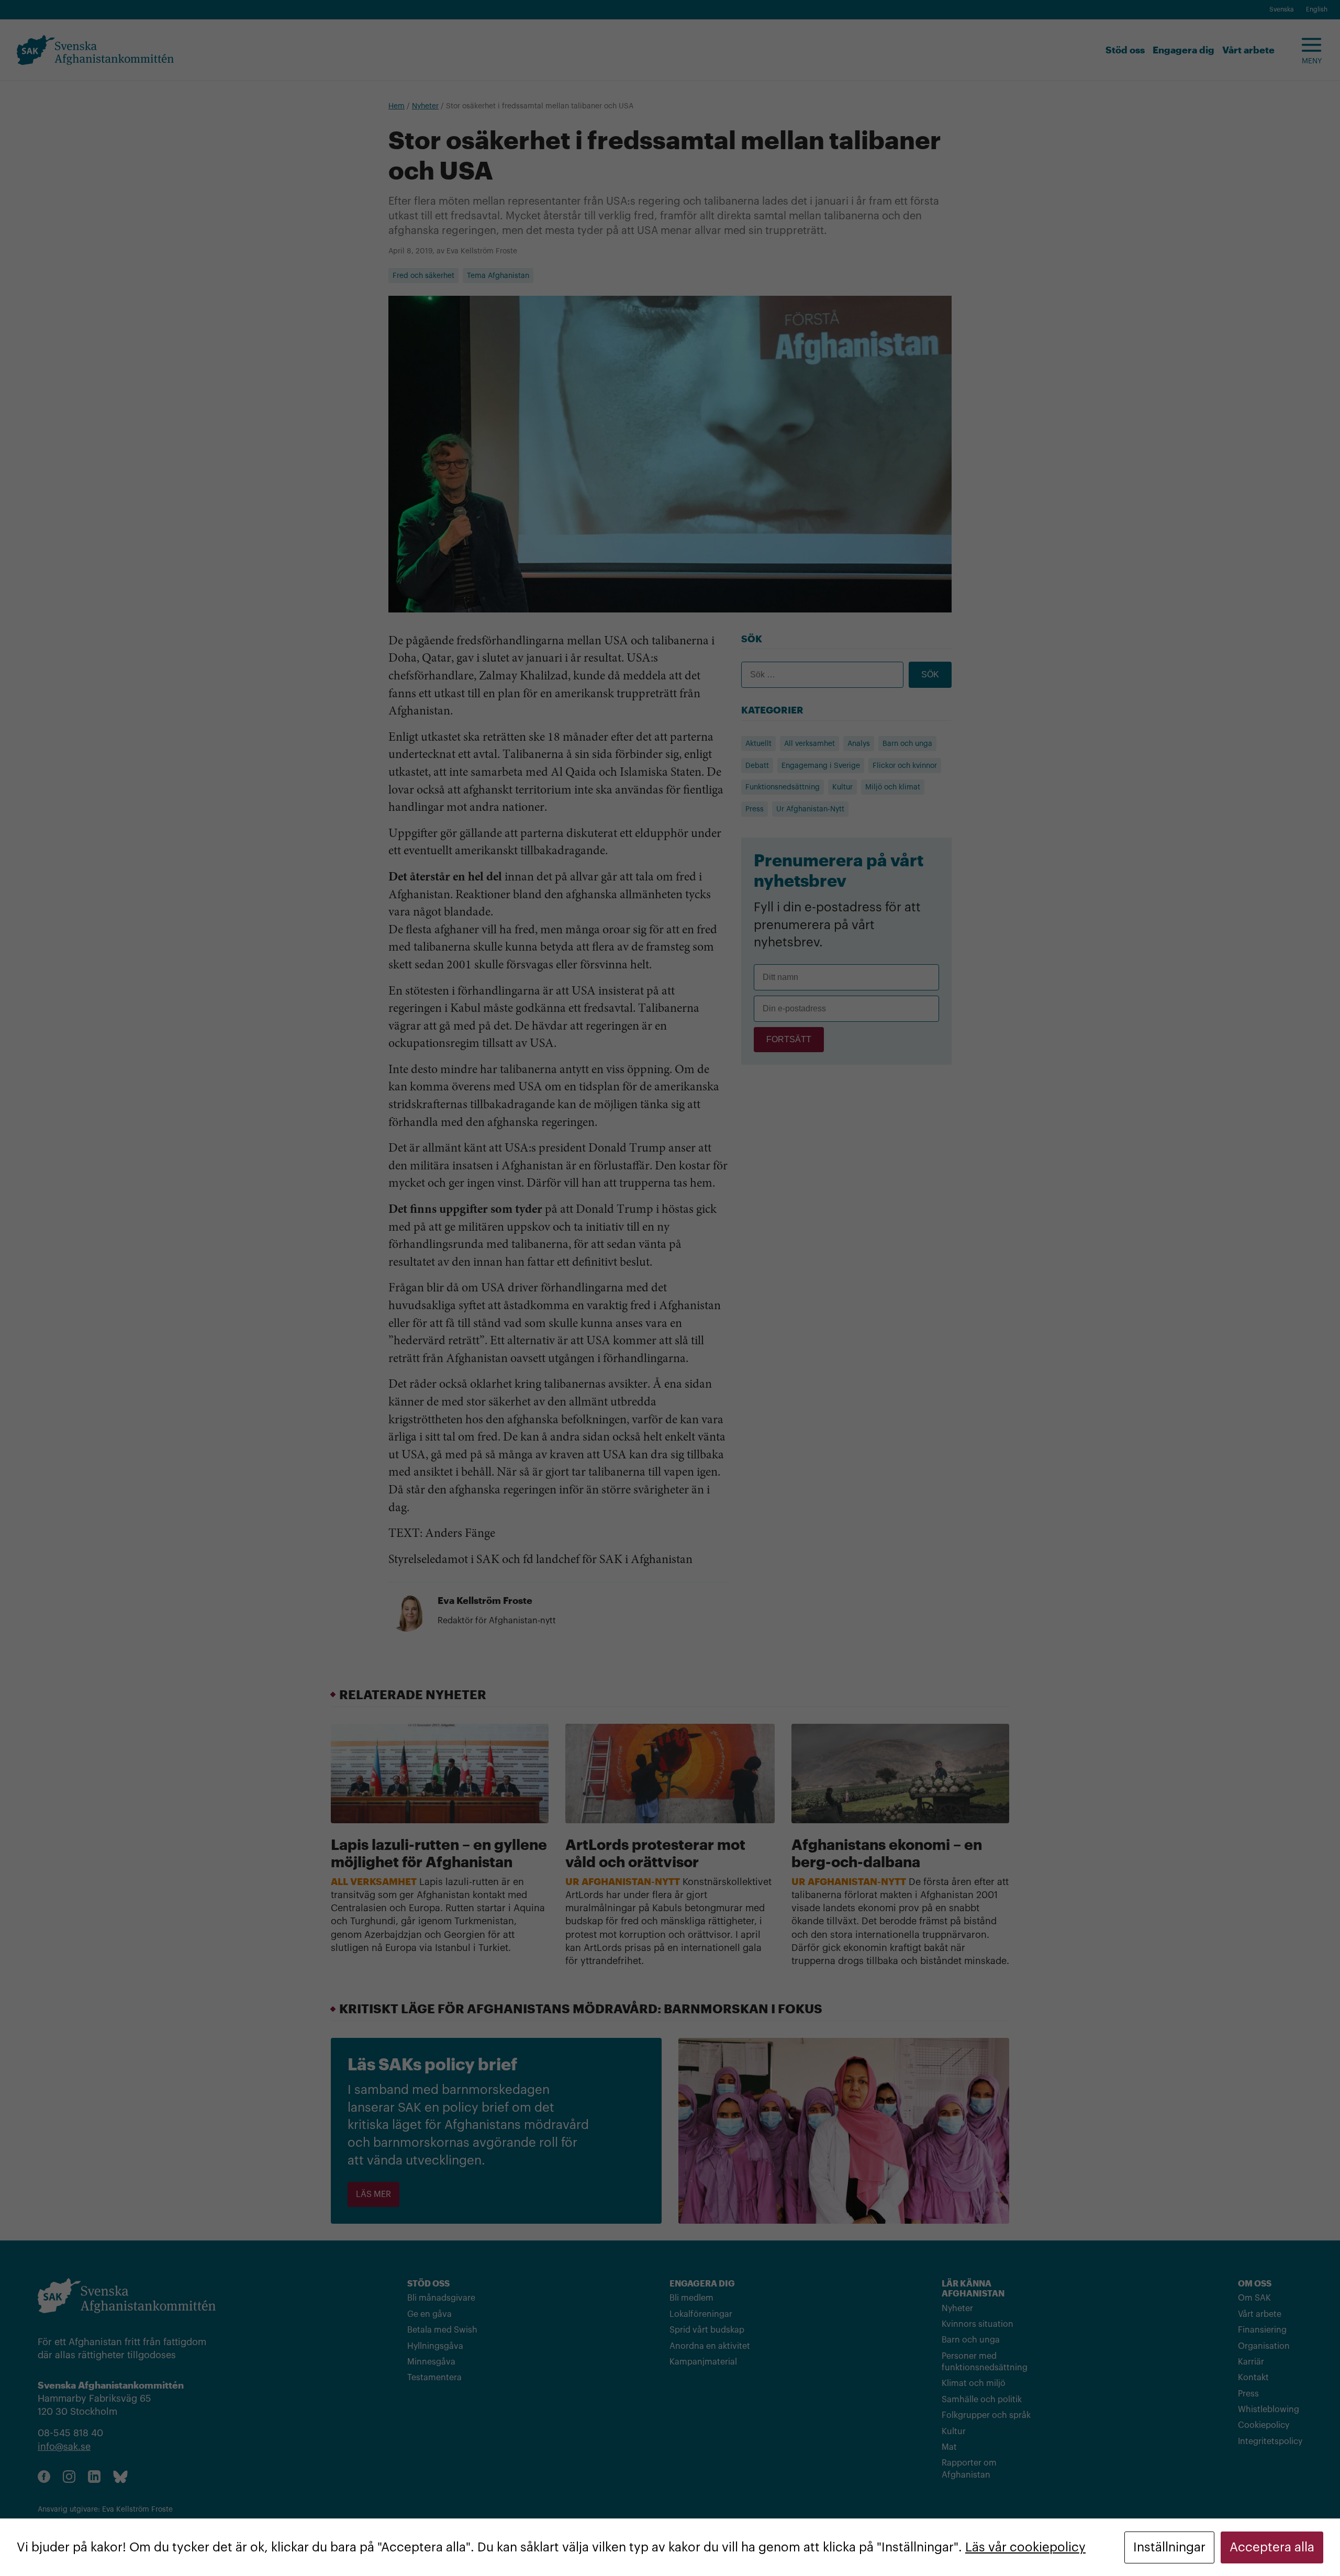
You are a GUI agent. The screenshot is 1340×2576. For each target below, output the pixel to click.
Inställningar (1169, 2547)
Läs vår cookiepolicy (1025, 2547)
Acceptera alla (1272, 2547)
